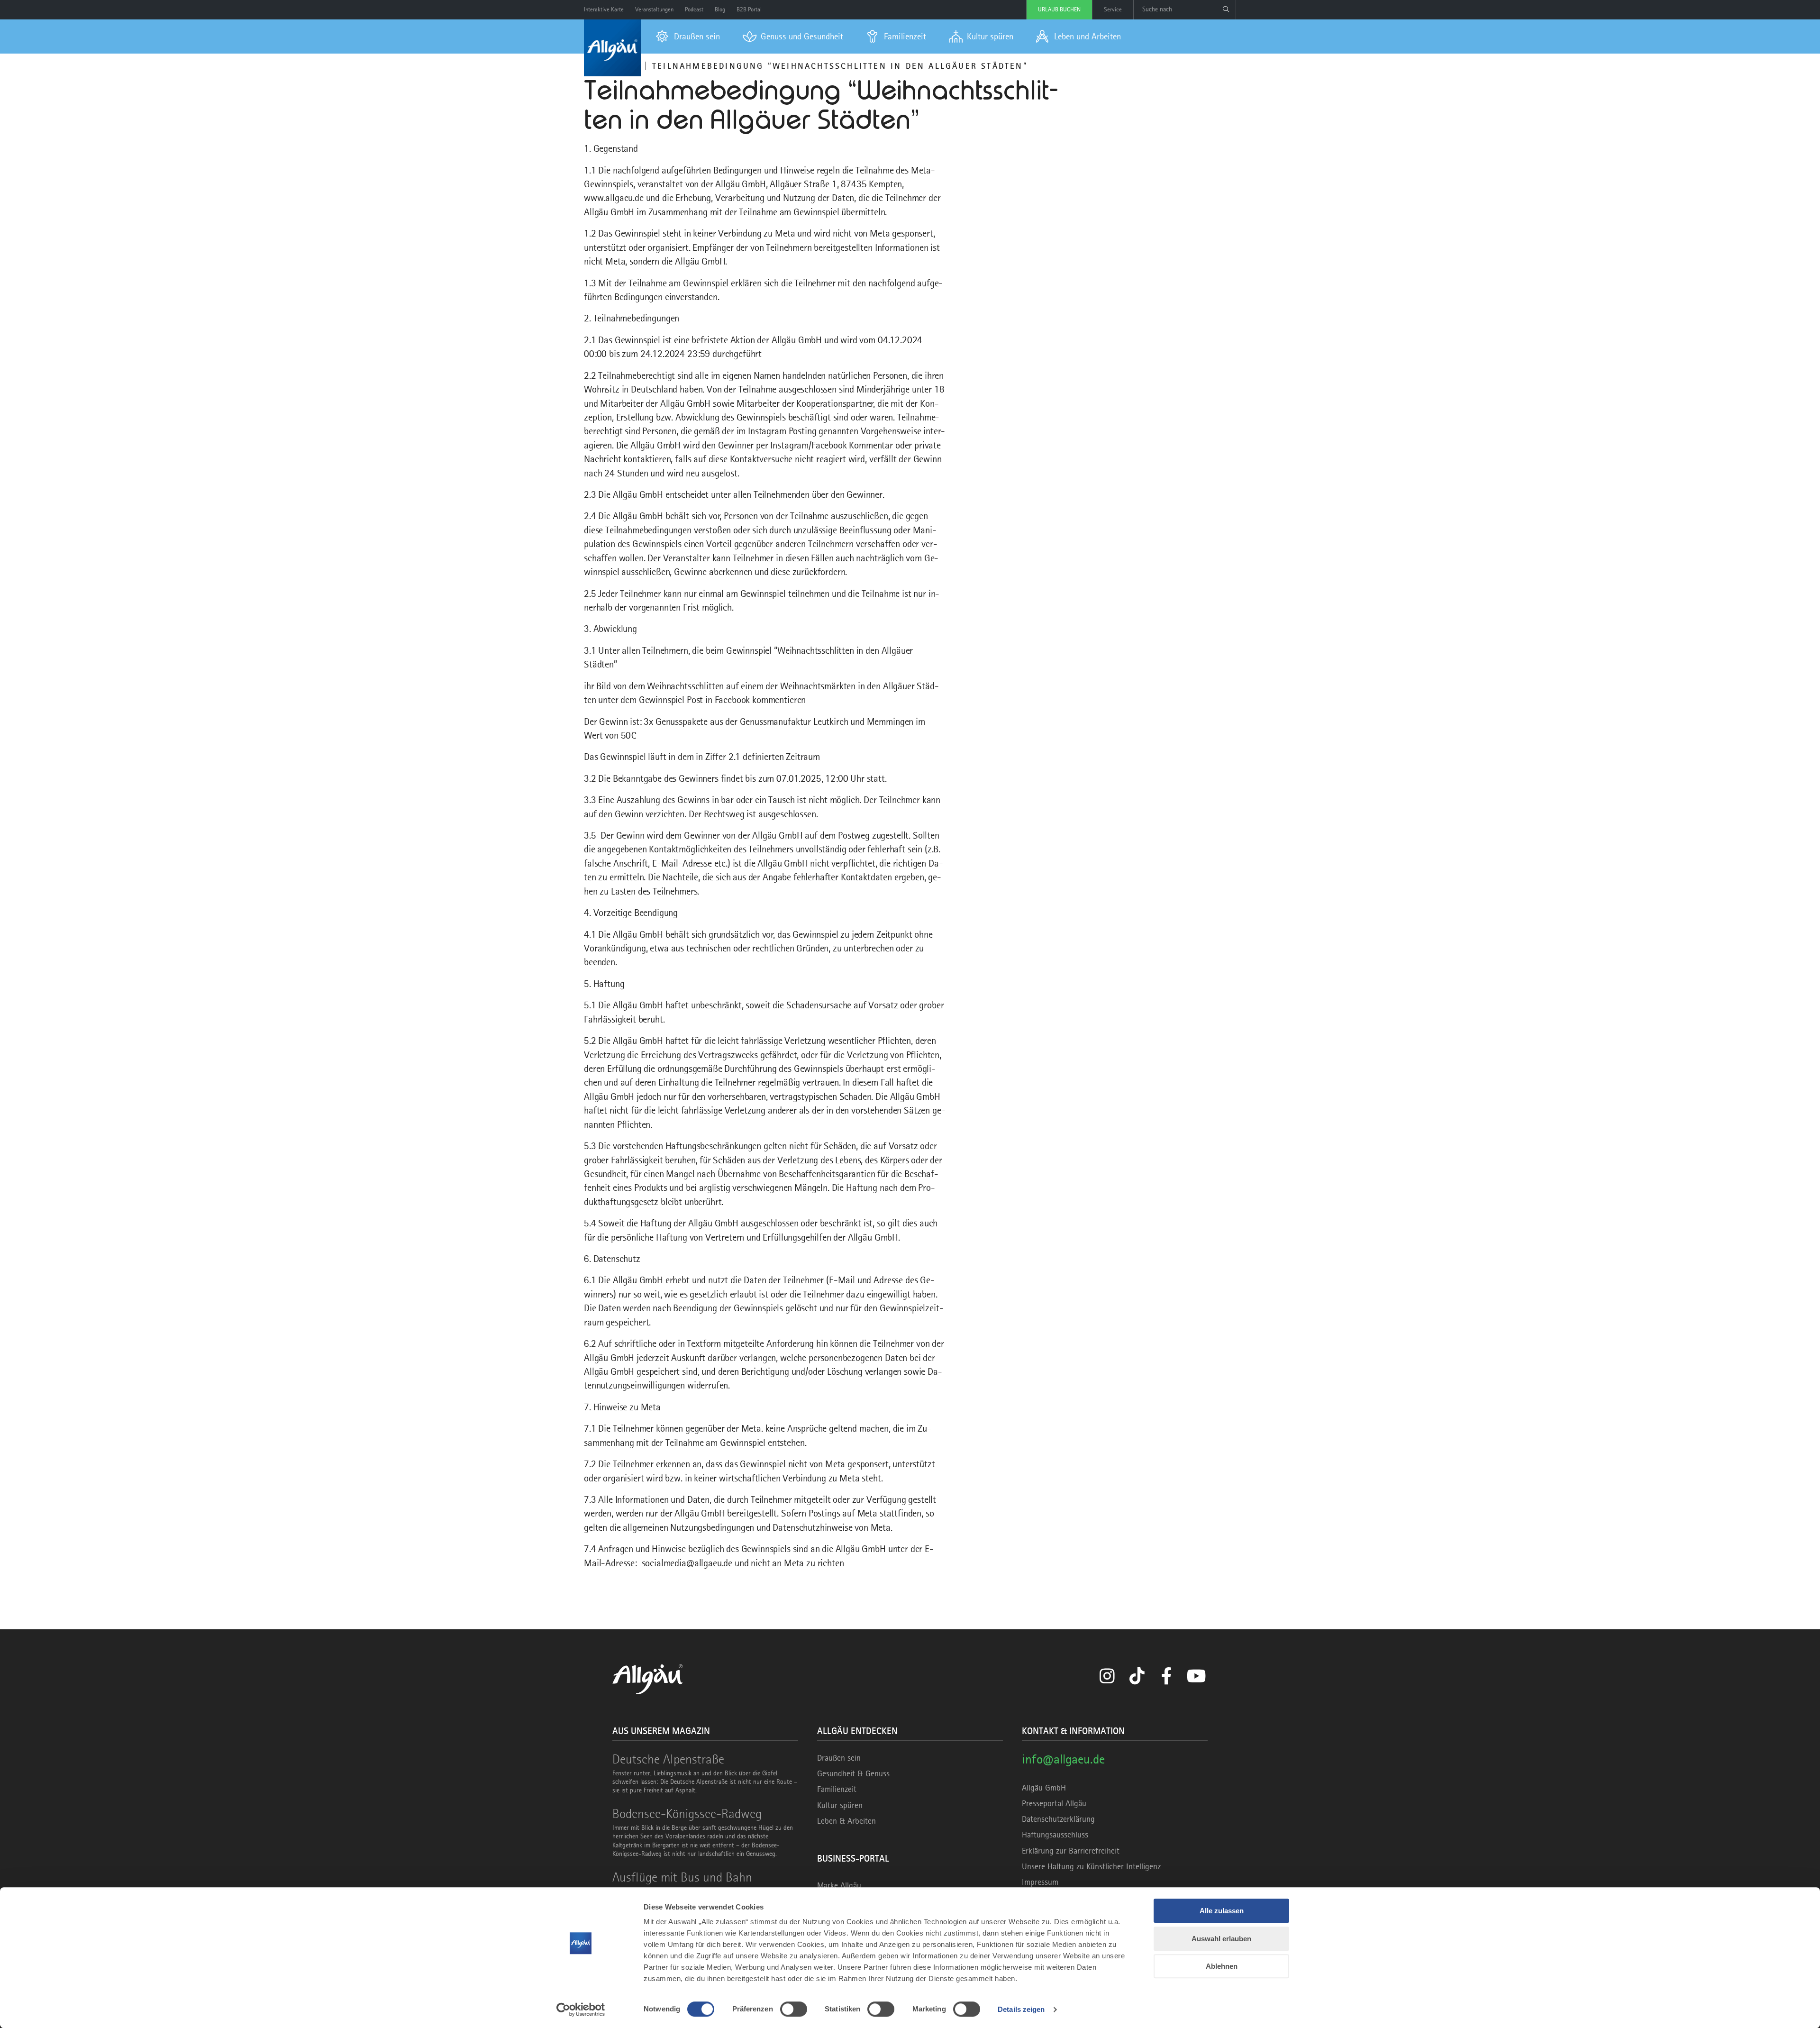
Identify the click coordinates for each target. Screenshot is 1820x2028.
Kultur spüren (840, 1805)
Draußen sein (839, 1758)
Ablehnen (1222, 1966)
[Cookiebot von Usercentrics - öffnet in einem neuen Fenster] (581, 2010)
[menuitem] (688, 37)
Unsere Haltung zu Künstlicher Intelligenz (1091, 1866)
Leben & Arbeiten (846, 1821)
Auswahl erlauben (1221, 1939)
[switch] (794, 2009)
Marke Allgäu (839, 1885)
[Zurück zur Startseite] (612, 48)
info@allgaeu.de (1063, 1759)
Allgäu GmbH (1044, 1788)
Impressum (1040, 1882)
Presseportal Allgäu (1054, 1803)
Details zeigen (1021, 2009)
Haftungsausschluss (1055, 1835)
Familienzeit (837, 1789)
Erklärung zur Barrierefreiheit (1071, 1851)
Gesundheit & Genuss (853, 1773)
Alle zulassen (1222, 1911)
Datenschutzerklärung (1058, 1819)
